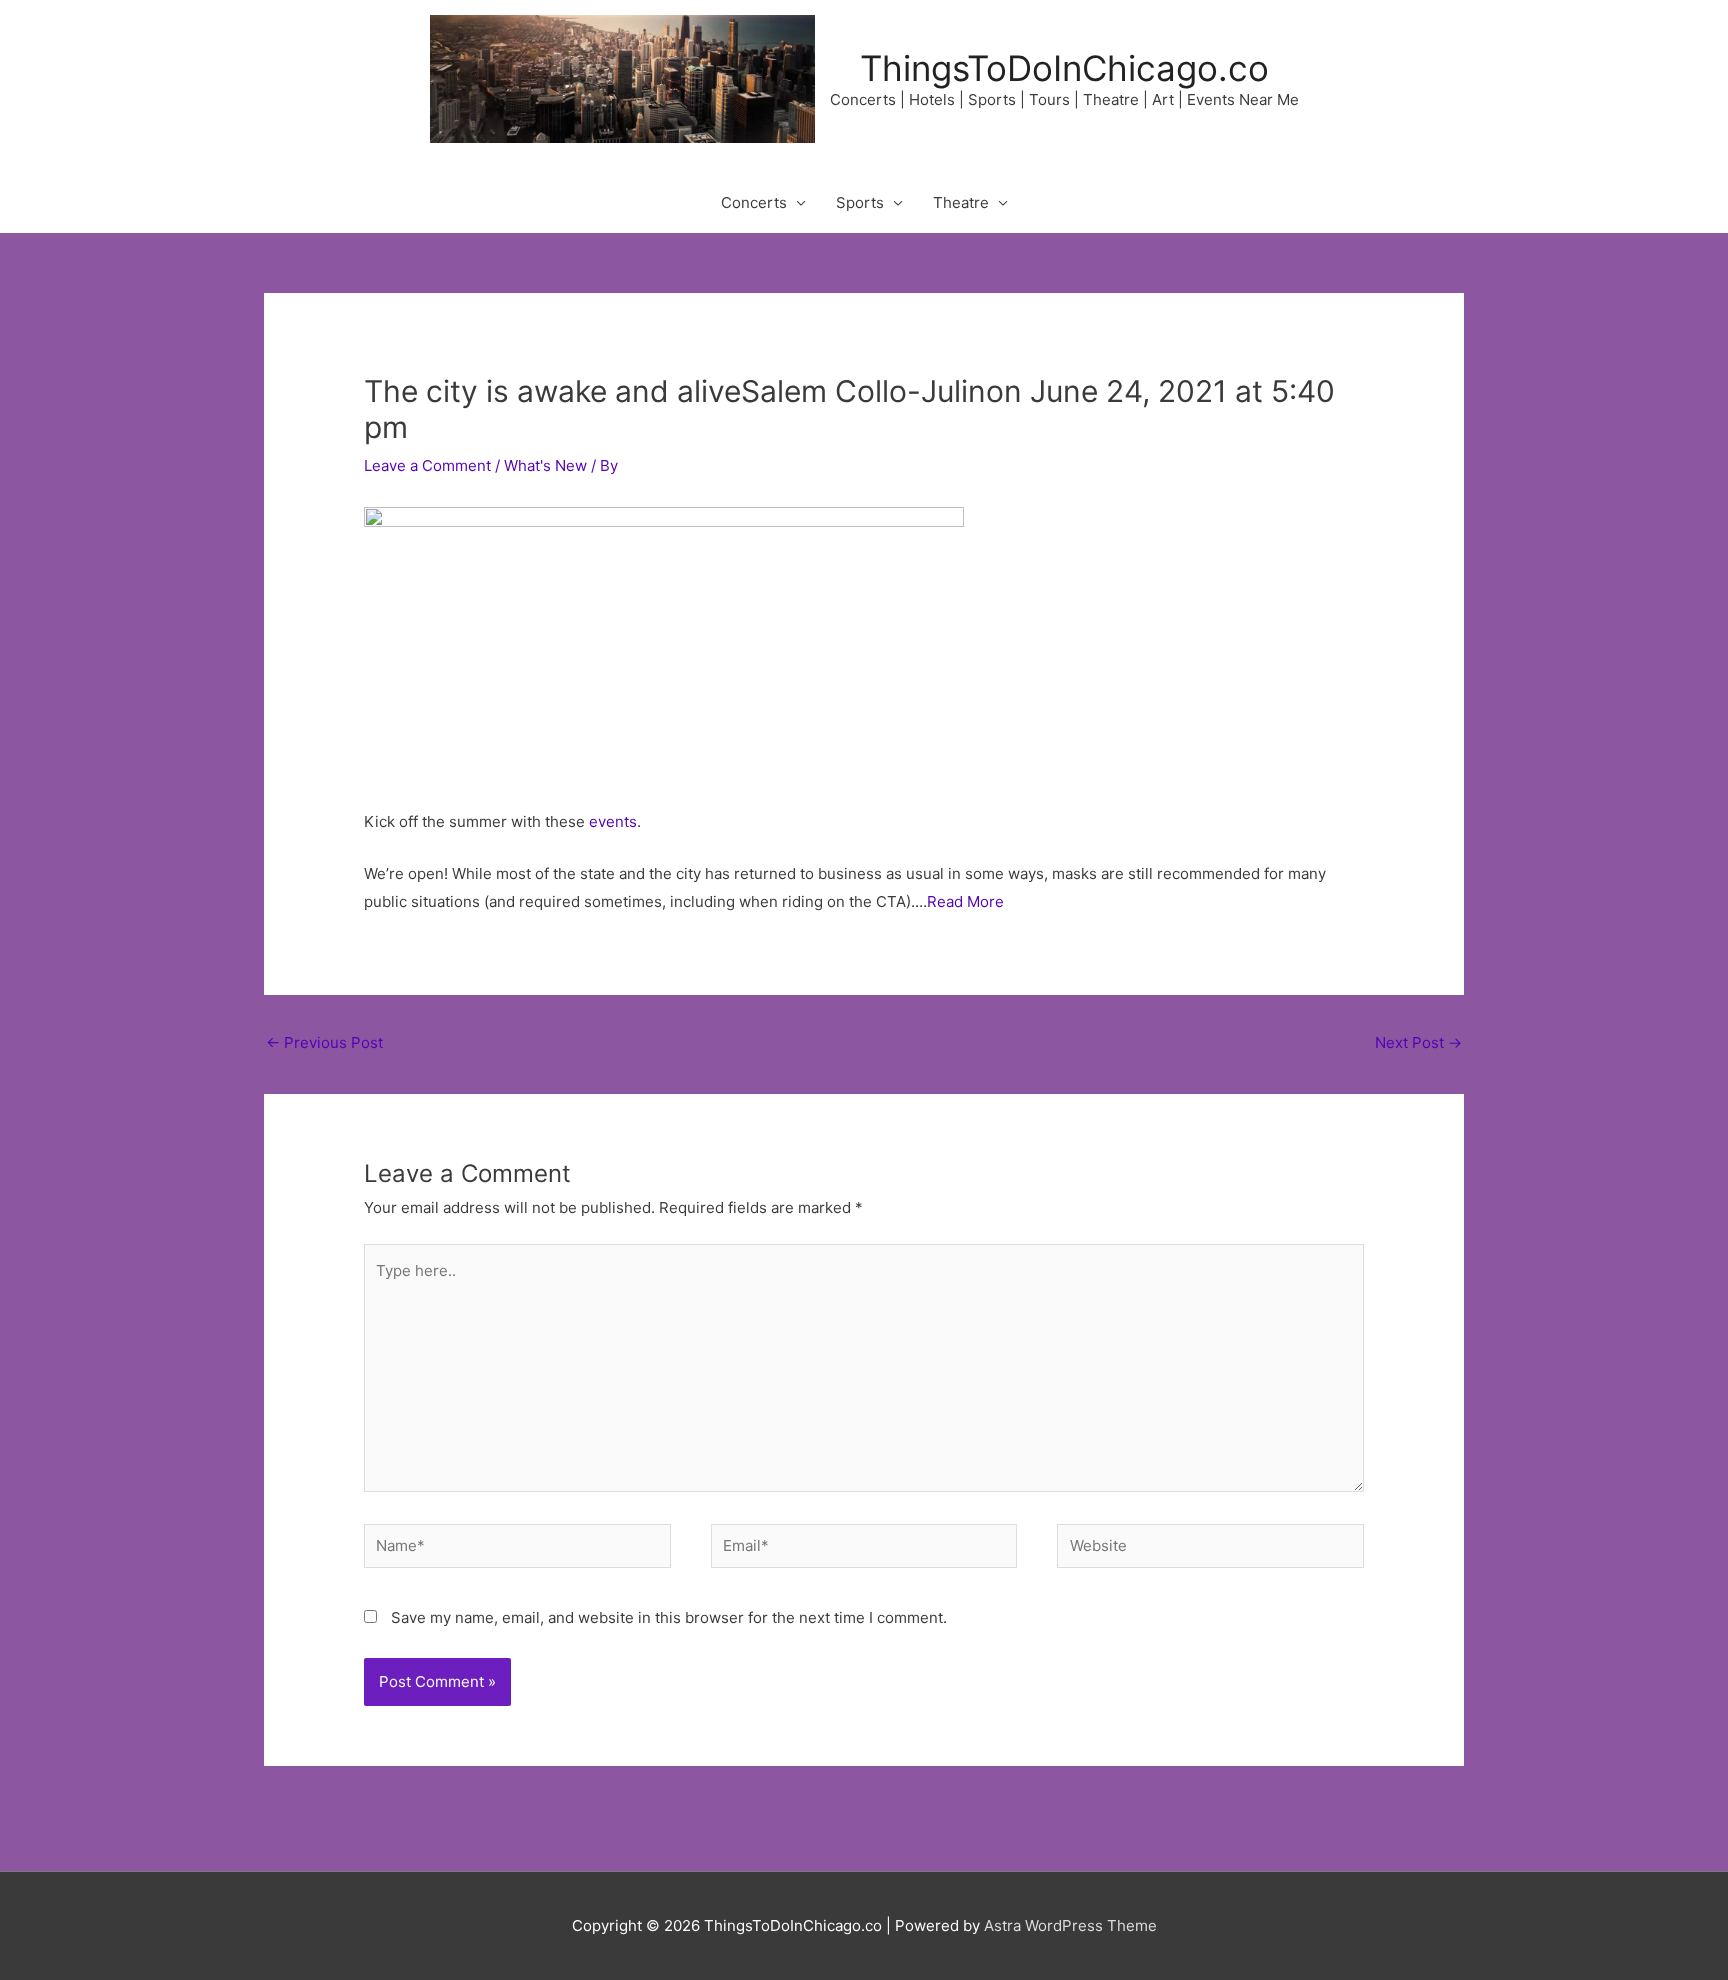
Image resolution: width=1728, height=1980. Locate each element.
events (613, 821)
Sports (860, 202)
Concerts (754, 202)
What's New (545, 465)
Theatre (961, 202)
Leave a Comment (427, 465)
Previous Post (324, 1042)
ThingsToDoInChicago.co (1064, 68)
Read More (965, 901)
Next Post (1418, 1042)
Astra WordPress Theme (1070, 1925)
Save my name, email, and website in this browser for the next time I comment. (669, 1617)
